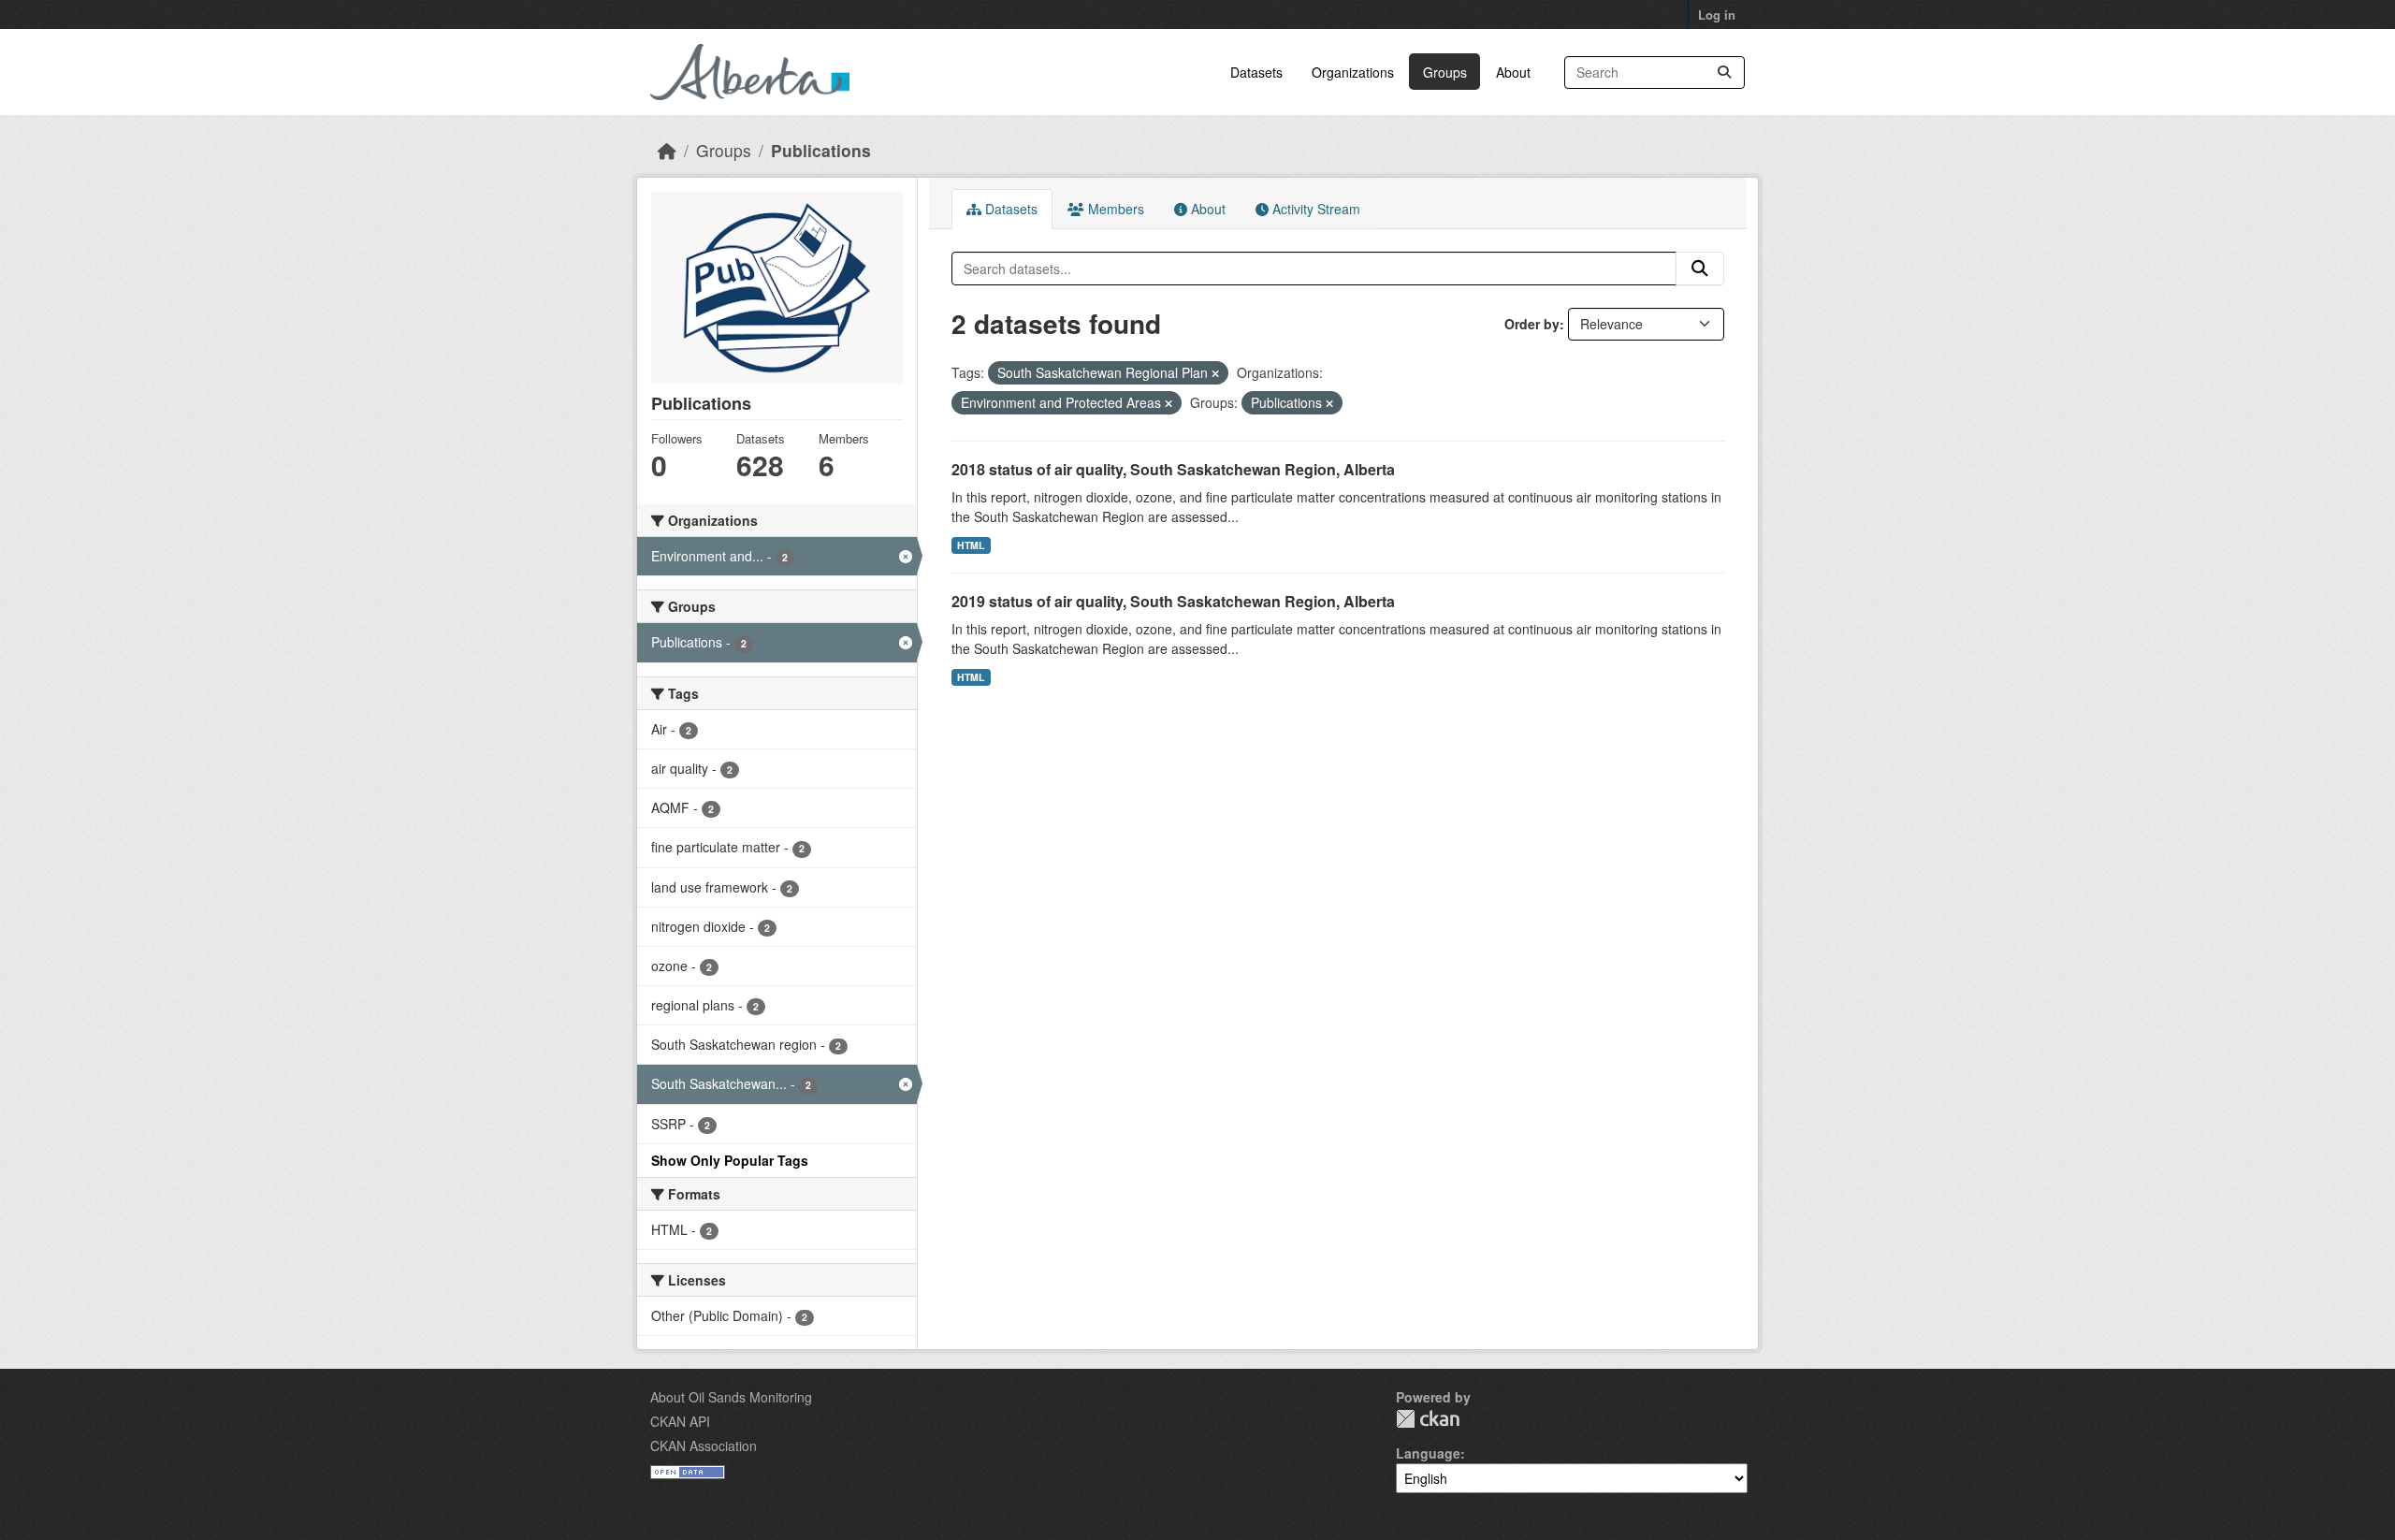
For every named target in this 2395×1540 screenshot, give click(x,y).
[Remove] (1215, 373)
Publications (821, 150)
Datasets (1256, 72)
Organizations (1353, 72)
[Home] (667, 150)
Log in (1717, 15)
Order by (1532, 324)
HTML (971, 545)
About (1513, 72)
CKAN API (680, 1421)
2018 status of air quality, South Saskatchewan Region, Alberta (1173, 469)
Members (1114, 209)
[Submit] (1724, 73)
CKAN (1428, 1419)
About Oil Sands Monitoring (731, 1397)
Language (1428, 1453)
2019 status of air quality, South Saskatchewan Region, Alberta (1173, 601)
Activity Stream (1314, 209)
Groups (1445, 72)
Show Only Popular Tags (730, 1160)
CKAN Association (704, 1446)
